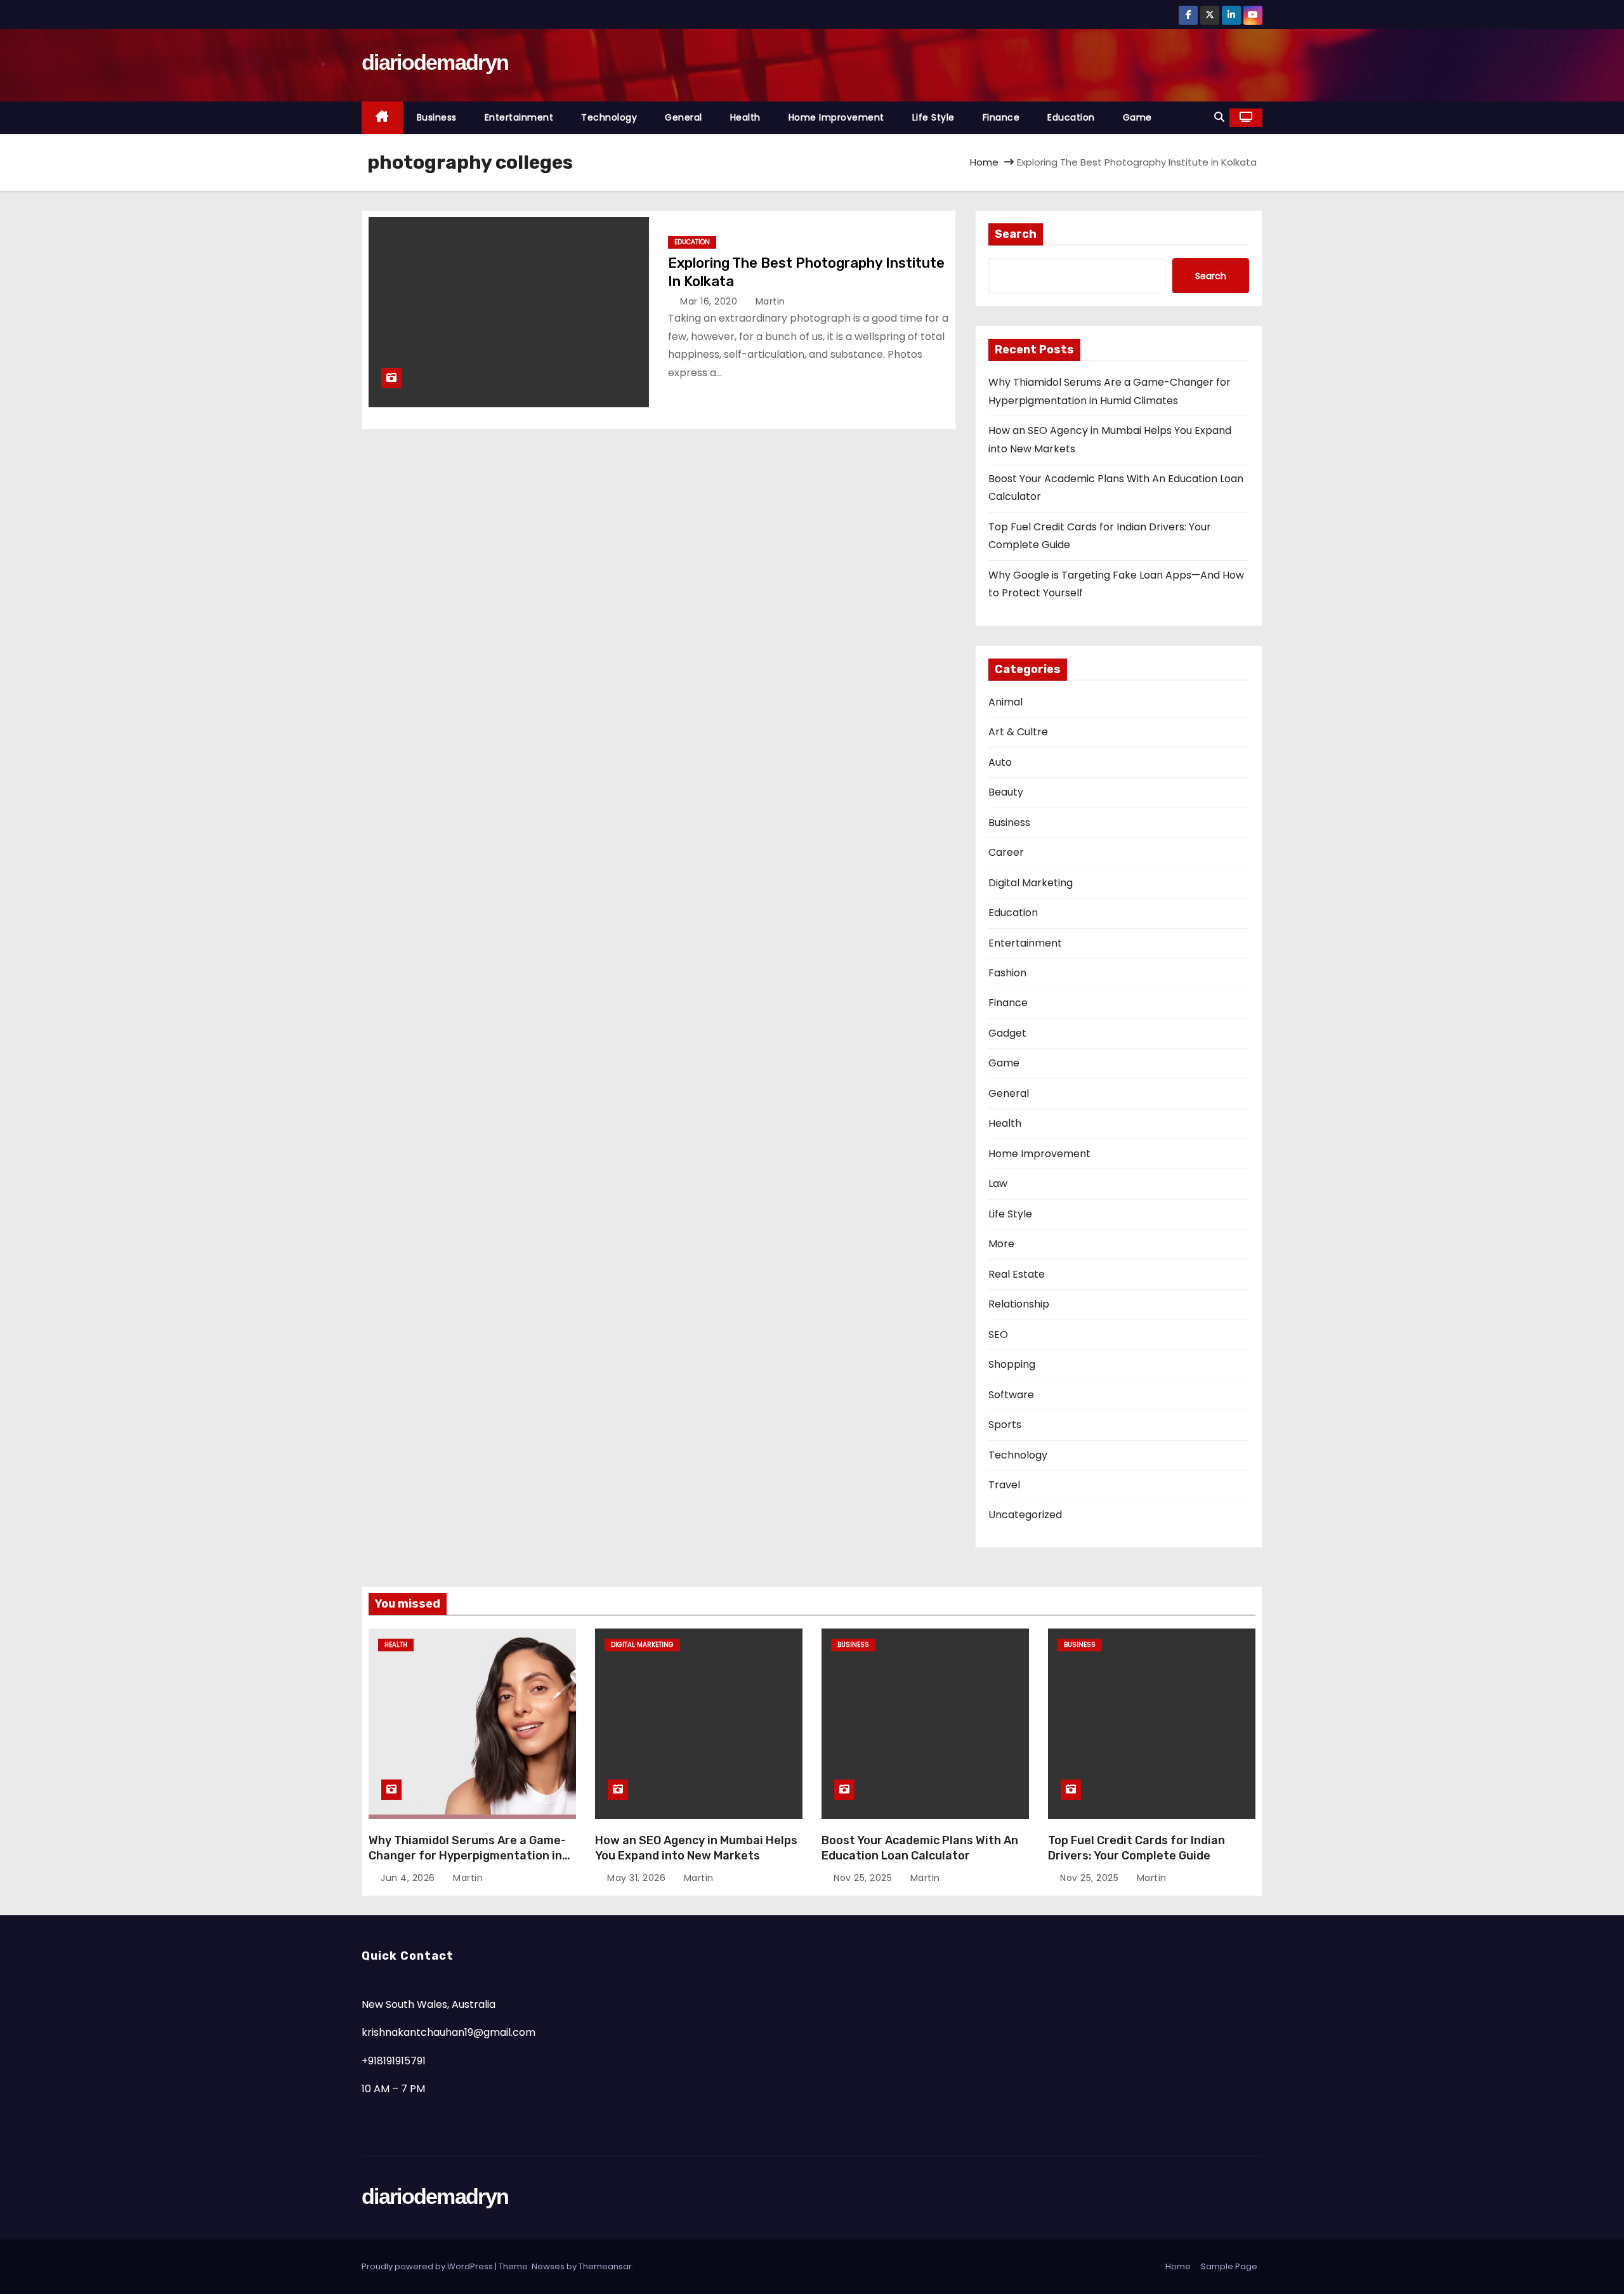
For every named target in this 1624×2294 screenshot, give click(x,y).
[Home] (382, 118)
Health (745, 117)
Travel (1004, 1485)
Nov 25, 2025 (864, 1878)
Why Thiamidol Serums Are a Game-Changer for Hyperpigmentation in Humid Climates (467, 1856)
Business (437, 117)
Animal (1005, 702)
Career (1006, 852)
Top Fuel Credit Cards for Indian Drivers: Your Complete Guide (1136, 1848)
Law (998, 1183)
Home (984, 162)
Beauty (1006, 792)
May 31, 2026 (638, 1878)
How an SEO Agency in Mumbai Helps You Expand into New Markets (696, 1848)
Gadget (1007, 1033)
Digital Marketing (1031, 883)
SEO (998, 1334)
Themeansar (605, 2266)
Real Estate (1017, 1274)
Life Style (933, 117)
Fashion (1007, 973)
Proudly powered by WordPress (428, 2266)
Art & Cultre (1018, 732)
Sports (1005, 1425)
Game (1137, 117)
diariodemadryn (435, 62)
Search (1016, 234)
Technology (609, 117)
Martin (769, 301)
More (1001, 1244)
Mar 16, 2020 (710, 301)
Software (1011, 1395)
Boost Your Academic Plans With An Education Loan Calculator (920, 1848)
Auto (1000, 762)
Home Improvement (836, 117)
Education (1071, 117)
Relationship (1019, 1304)
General (684, 117)
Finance (1001, 117)
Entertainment (519, 117)
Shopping (1012, 1364)
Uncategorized (1025, 1515)
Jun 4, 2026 (409, 1878)
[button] (1219, 117)
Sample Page (1229, 2266)
